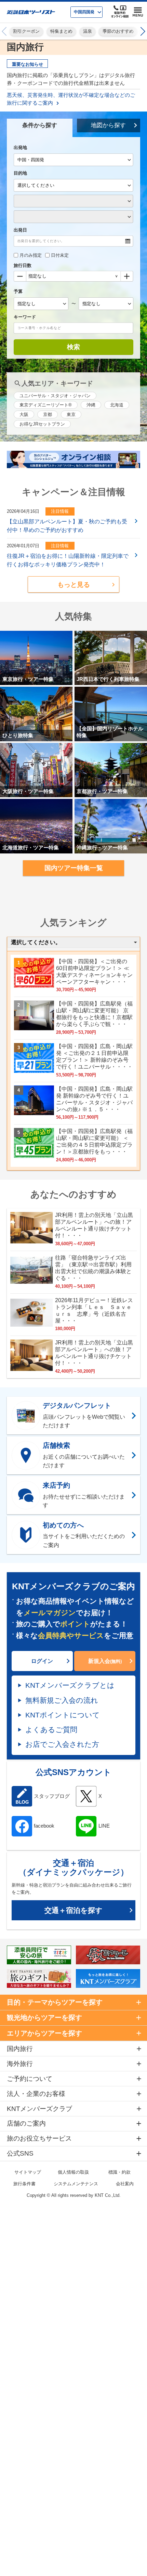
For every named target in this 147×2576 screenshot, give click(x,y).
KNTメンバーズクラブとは (70, 1685)
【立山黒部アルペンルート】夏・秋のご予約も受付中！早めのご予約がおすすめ (67, 526)
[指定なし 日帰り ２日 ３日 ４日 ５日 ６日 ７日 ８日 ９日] (73, 277)
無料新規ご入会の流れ (62, 1700)
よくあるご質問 (51, 1730)
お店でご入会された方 (62, 1744)
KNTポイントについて (63, 1715)
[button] (142, 32)
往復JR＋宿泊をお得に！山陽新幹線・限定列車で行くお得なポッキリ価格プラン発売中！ (68, 560)
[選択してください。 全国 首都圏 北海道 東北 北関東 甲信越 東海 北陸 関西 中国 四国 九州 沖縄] (73, 943)
